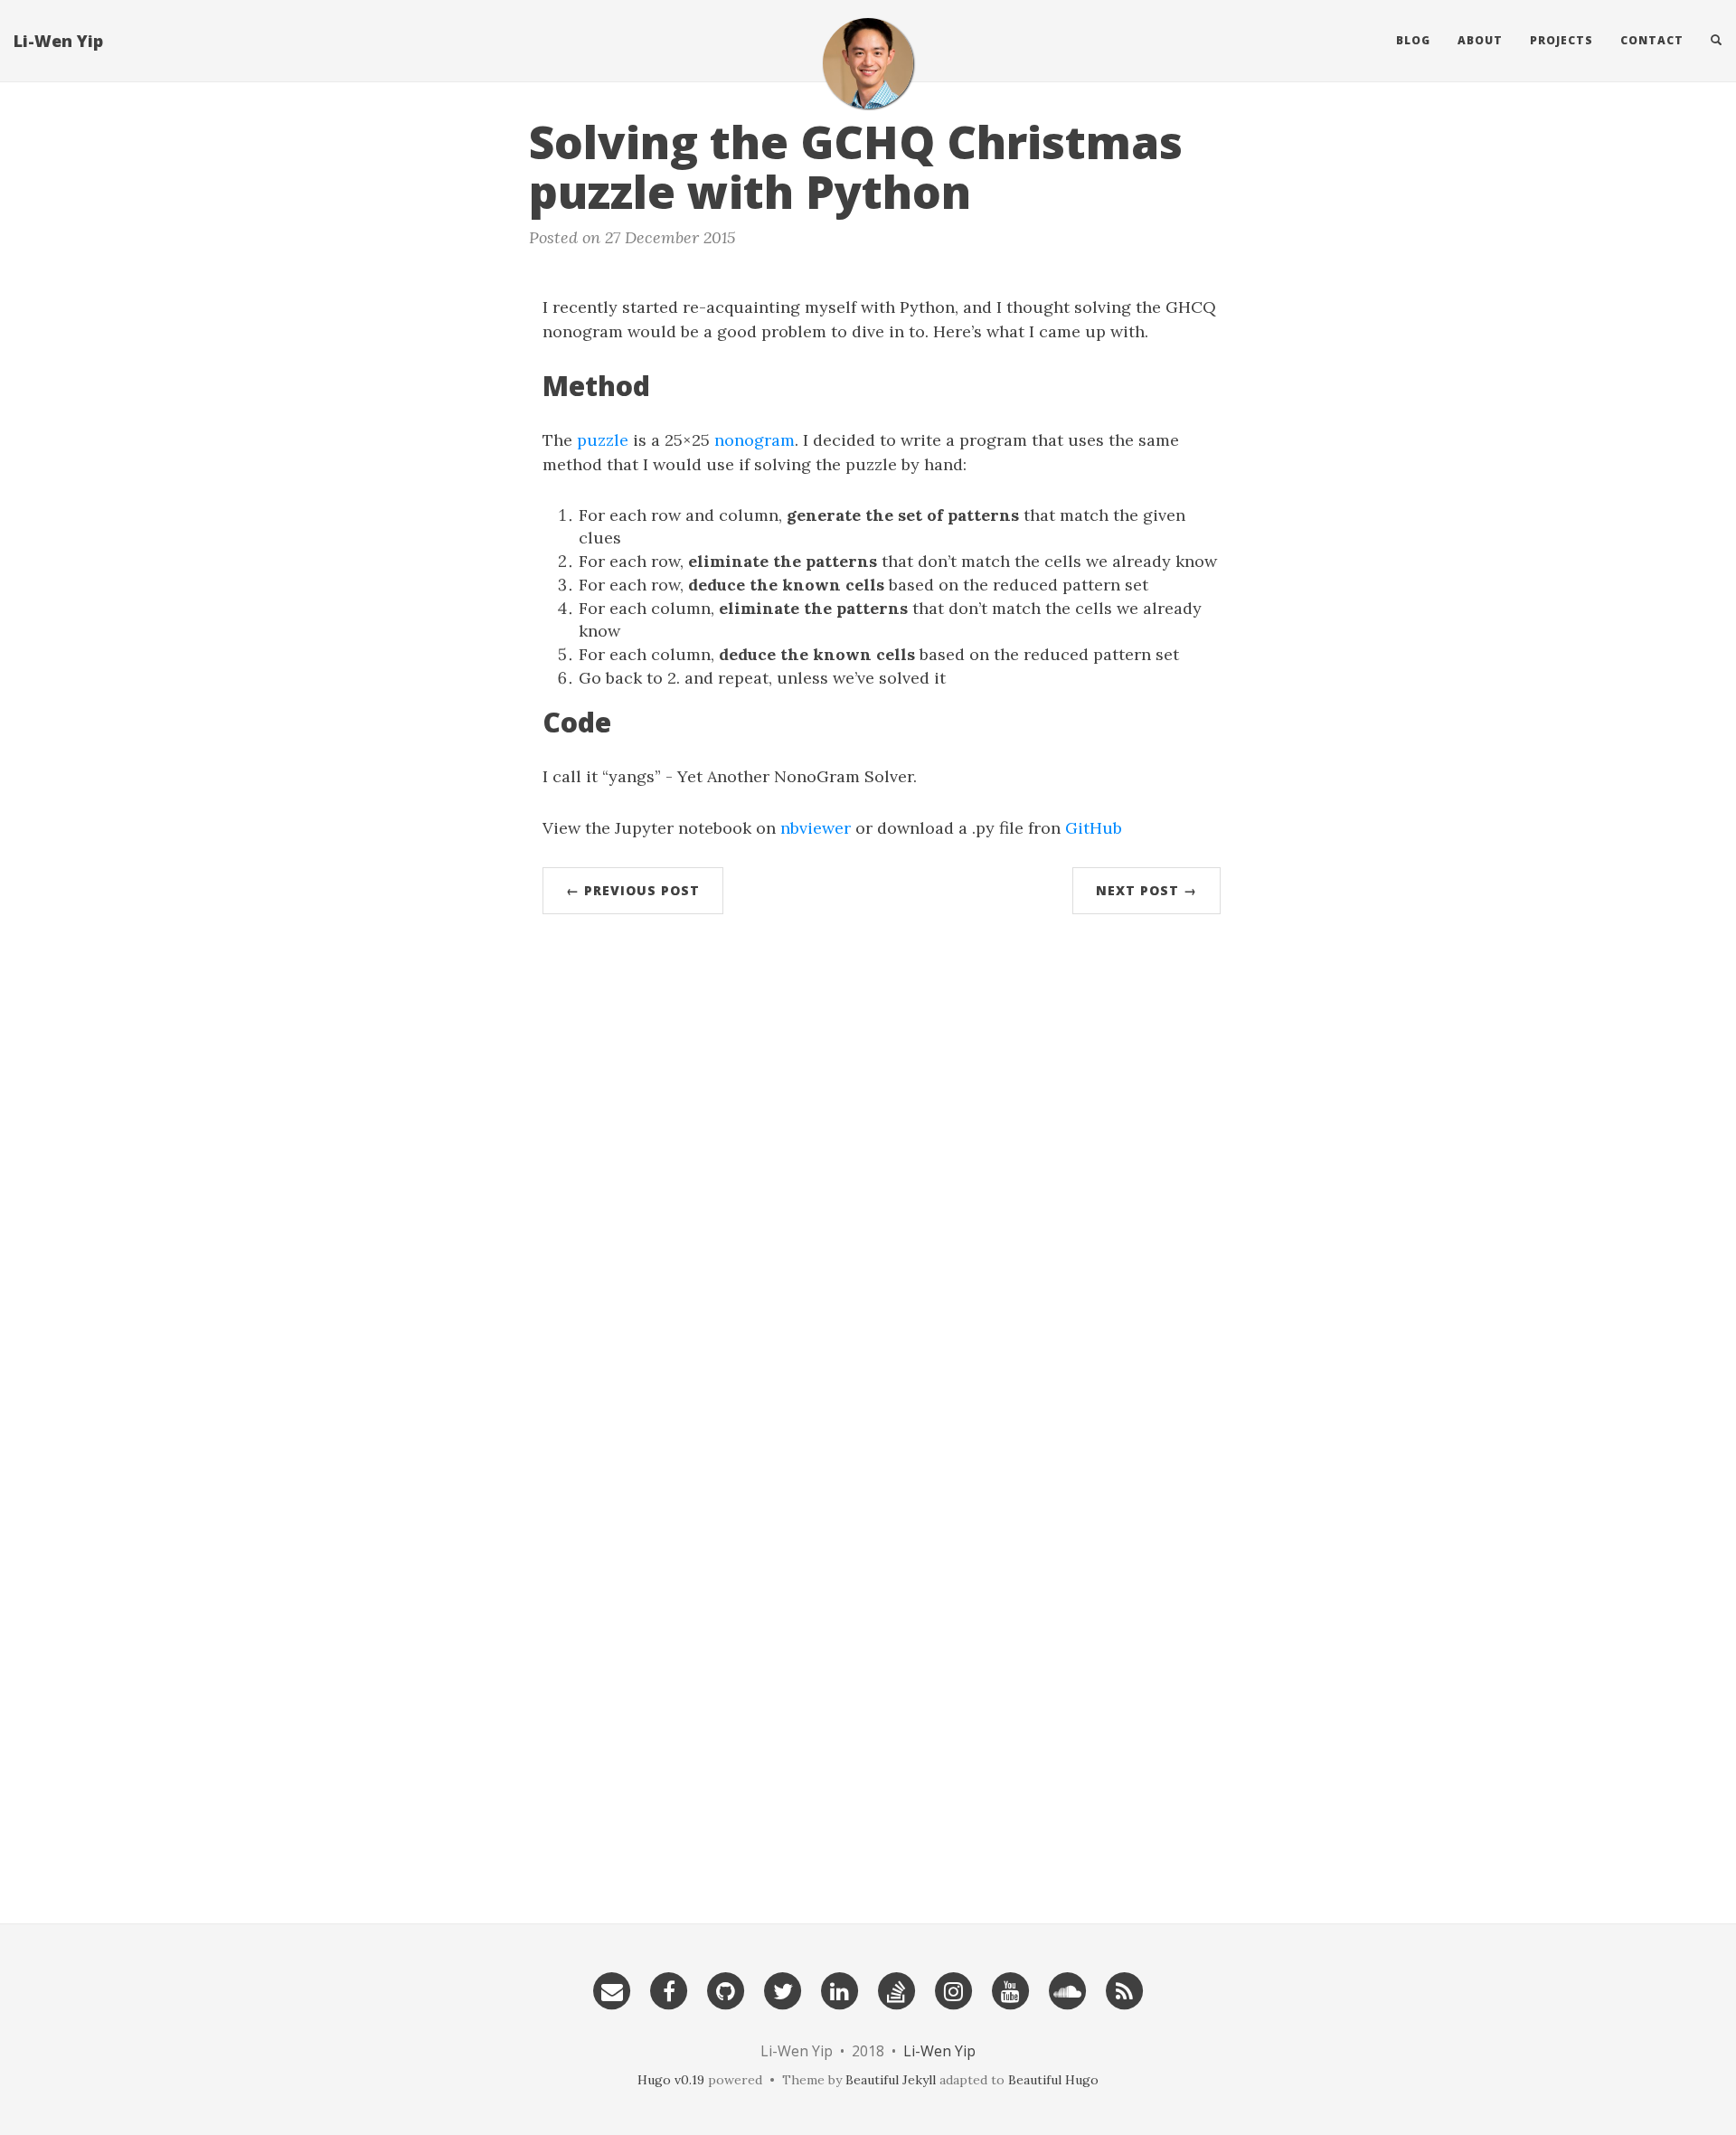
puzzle (603, 440)
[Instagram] (954, 1989)
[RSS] (1125, 1989)
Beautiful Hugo (1053, 2080)
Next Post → (1146, 890)
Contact (1652, 40)
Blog (1413, 40)
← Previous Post (633, 890)
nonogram (755, 440)
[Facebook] (669, 1989)
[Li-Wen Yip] (868, 63)
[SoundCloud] (1068, 1989)
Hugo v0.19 (671, 2080)
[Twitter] (783, 1989)
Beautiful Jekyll (891, 2080)
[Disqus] (882, 1176)
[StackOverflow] (897, 1989)
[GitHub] (726, 1989)
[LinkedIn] (840, 1989)
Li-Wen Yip (58, 41)
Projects (1561, 40)
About (1480, 40)
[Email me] (612, 1989)
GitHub (1094, 828)
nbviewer (816, 828)
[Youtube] (1011, 1989)
